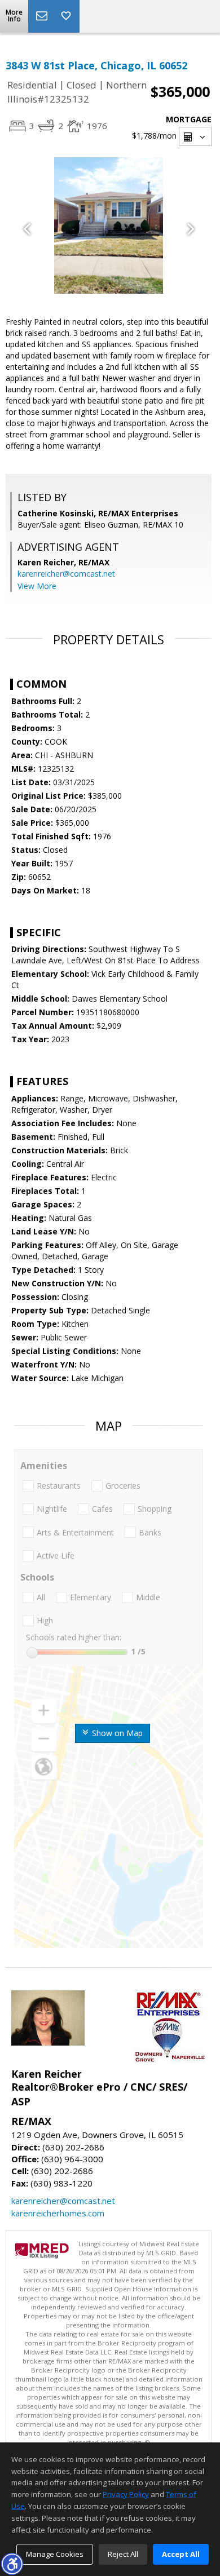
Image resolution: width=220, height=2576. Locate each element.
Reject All (123, 2554)
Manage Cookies (55, 2554)
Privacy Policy (126, 2494)
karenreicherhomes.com (58, 2213)
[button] (12, 2564)
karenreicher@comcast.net (66, 574)
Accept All (181, 2554)
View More (37, 586)
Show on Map (116, 1733)
